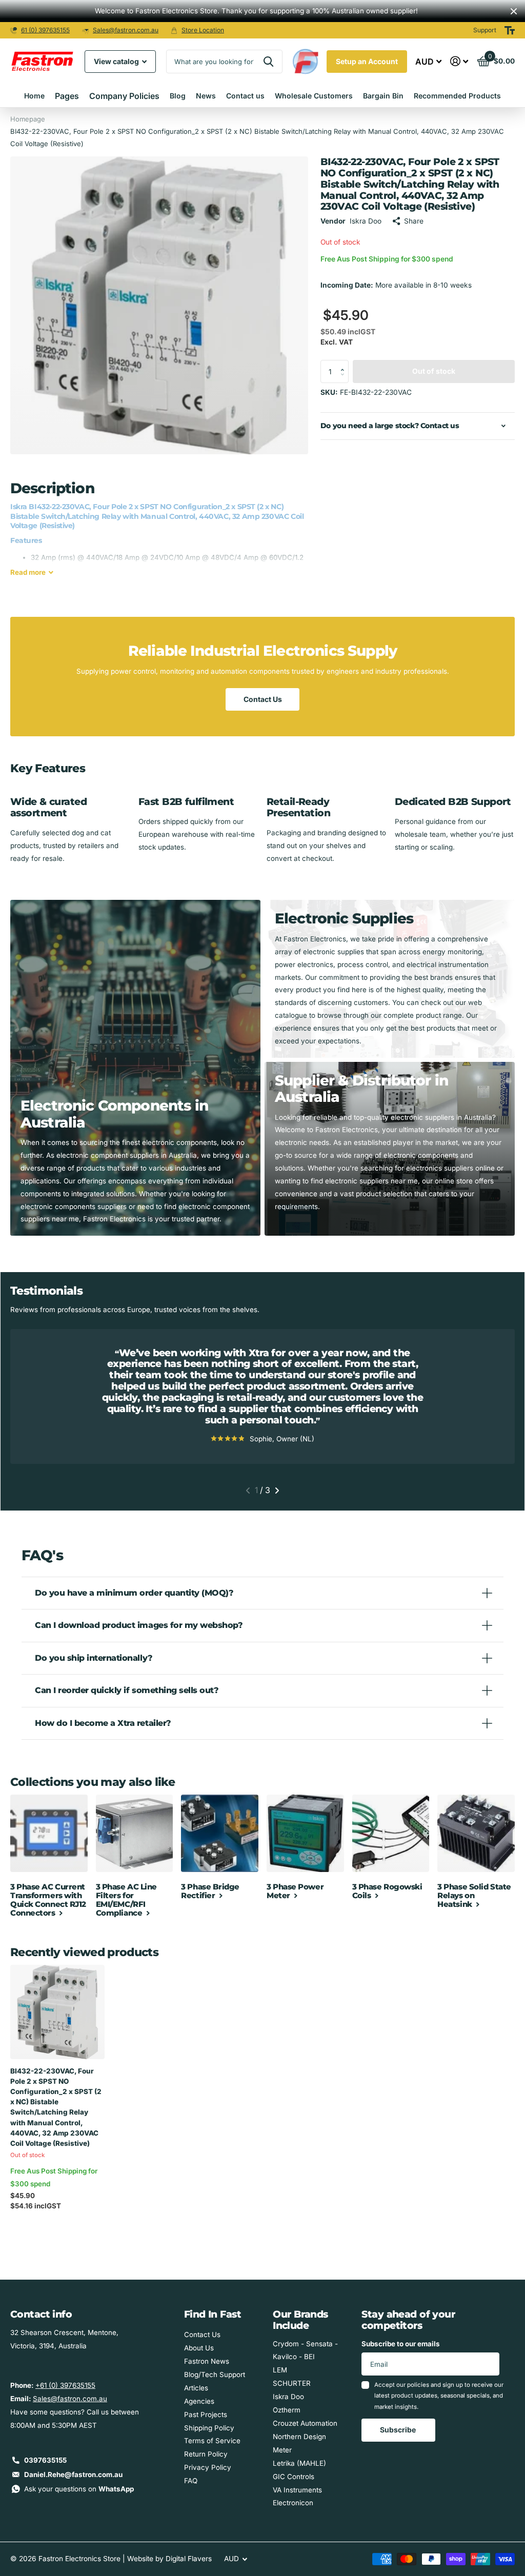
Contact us (245, 96)
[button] (345, 363)
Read (28, 572)
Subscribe (399, 2430)
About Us (199, 2348)
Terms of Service (212, 2441)
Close (514, 11)
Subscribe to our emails (401, 2344)
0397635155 (45, 2460)
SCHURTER (292, 2383)
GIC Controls (294, 2477)
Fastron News (207, 2361)
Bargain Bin (383, 96)
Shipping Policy (209, 2428)
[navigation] (248, 1491)
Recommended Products (457, 96)
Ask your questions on (79, 2489)
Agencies (199, 2401)
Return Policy (206, 2454)
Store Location (203, 30)
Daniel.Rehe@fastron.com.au (73, 2474)
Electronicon (293, 2503)
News (206, 96)
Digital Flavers (189, 2559)
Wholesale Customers (314, 96)
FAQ (191, 2481)
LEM (280, 2370)
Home (34, 96)
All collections (67, 96)
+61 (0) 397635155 (65, 2385)
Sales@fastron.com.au (126, 30)
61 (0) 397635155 (45, 30)
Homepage (28, 119)
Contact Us (263, 699)
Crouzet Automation (305, 2423)
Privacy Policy (208, 2467)
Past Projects (206, 2414)
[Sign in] (459, 61)
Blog (178, 96)
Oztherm (287, 2410)
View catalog (117, 61)
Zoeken (268, 62)
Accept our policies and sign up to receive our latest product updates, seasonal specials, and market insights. (439, 2396)
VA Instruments (297, 2490)
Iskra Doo (288, 2397)
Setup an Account (367, 61)
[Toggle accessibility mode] (510, 30)
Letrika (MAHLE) (299, 2463)
